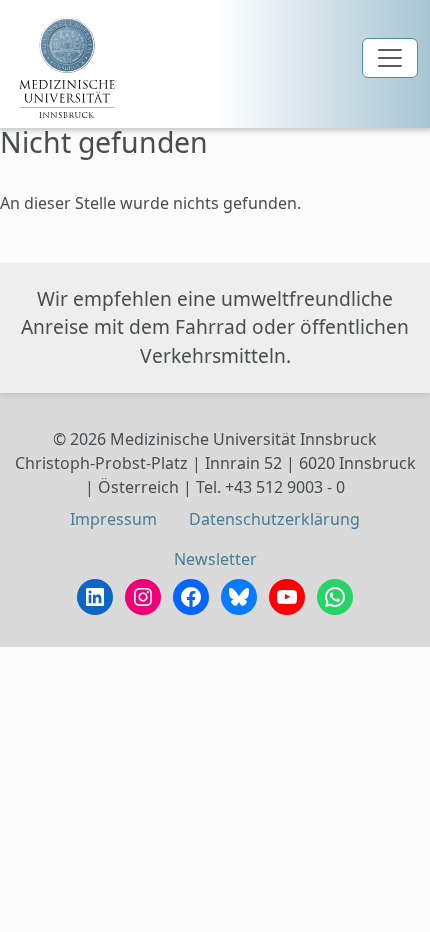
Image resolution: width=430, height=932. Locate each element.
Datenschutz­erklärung (274, 519)
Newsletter (215, 559)
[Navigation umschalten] (390, 58)
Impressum (113, 519)
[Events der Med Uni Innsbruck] (67, 68)
